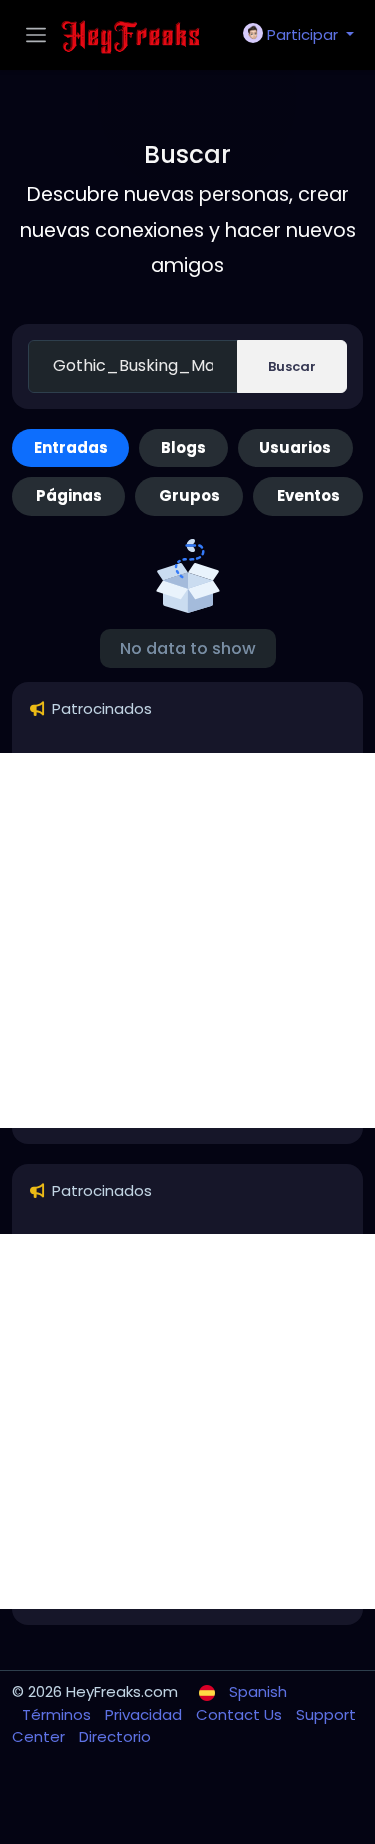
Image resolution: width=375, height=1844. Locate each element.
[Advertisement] (187, 940)
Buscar (292, 366)
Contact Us (241, 1714)
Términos (58, 1714)
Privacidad (145, 1714)
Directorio (115, 1736)
